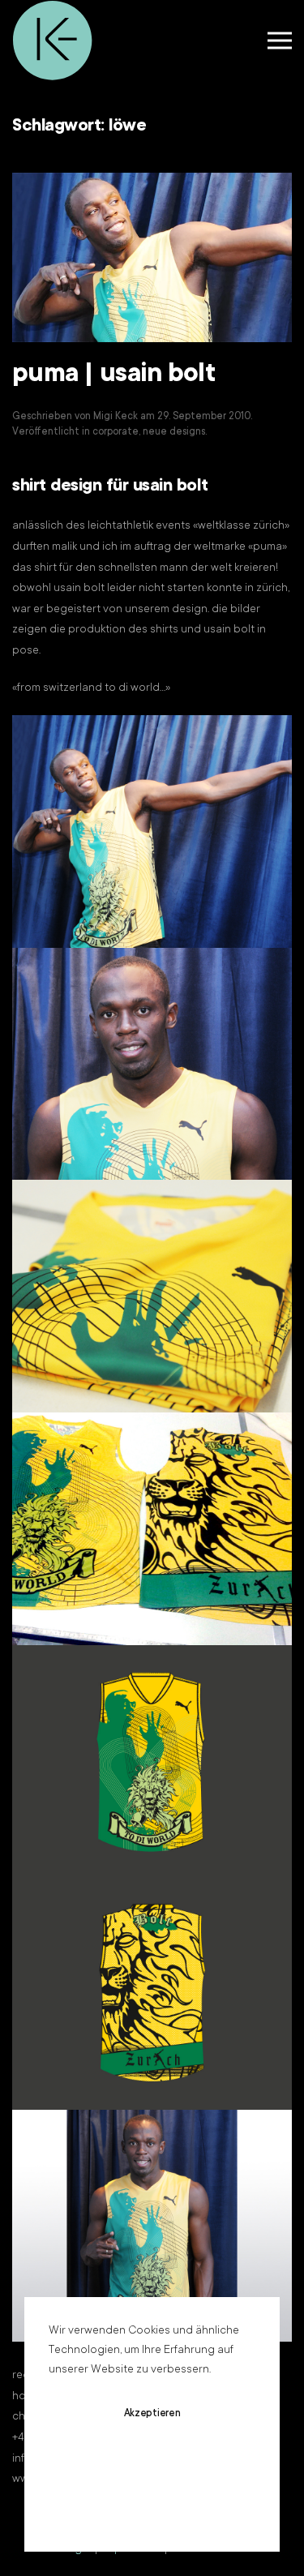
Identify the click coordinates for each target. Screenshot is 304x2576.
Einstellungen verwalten (152, 2510)
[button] (280, 41)
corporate (116, 432)
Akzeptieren (152, 2414)
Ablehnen (152, 2462)
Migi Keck (116, 417)
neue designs (174, 432)
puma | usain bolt (114, 375)
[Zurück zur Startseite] (53, 41)
